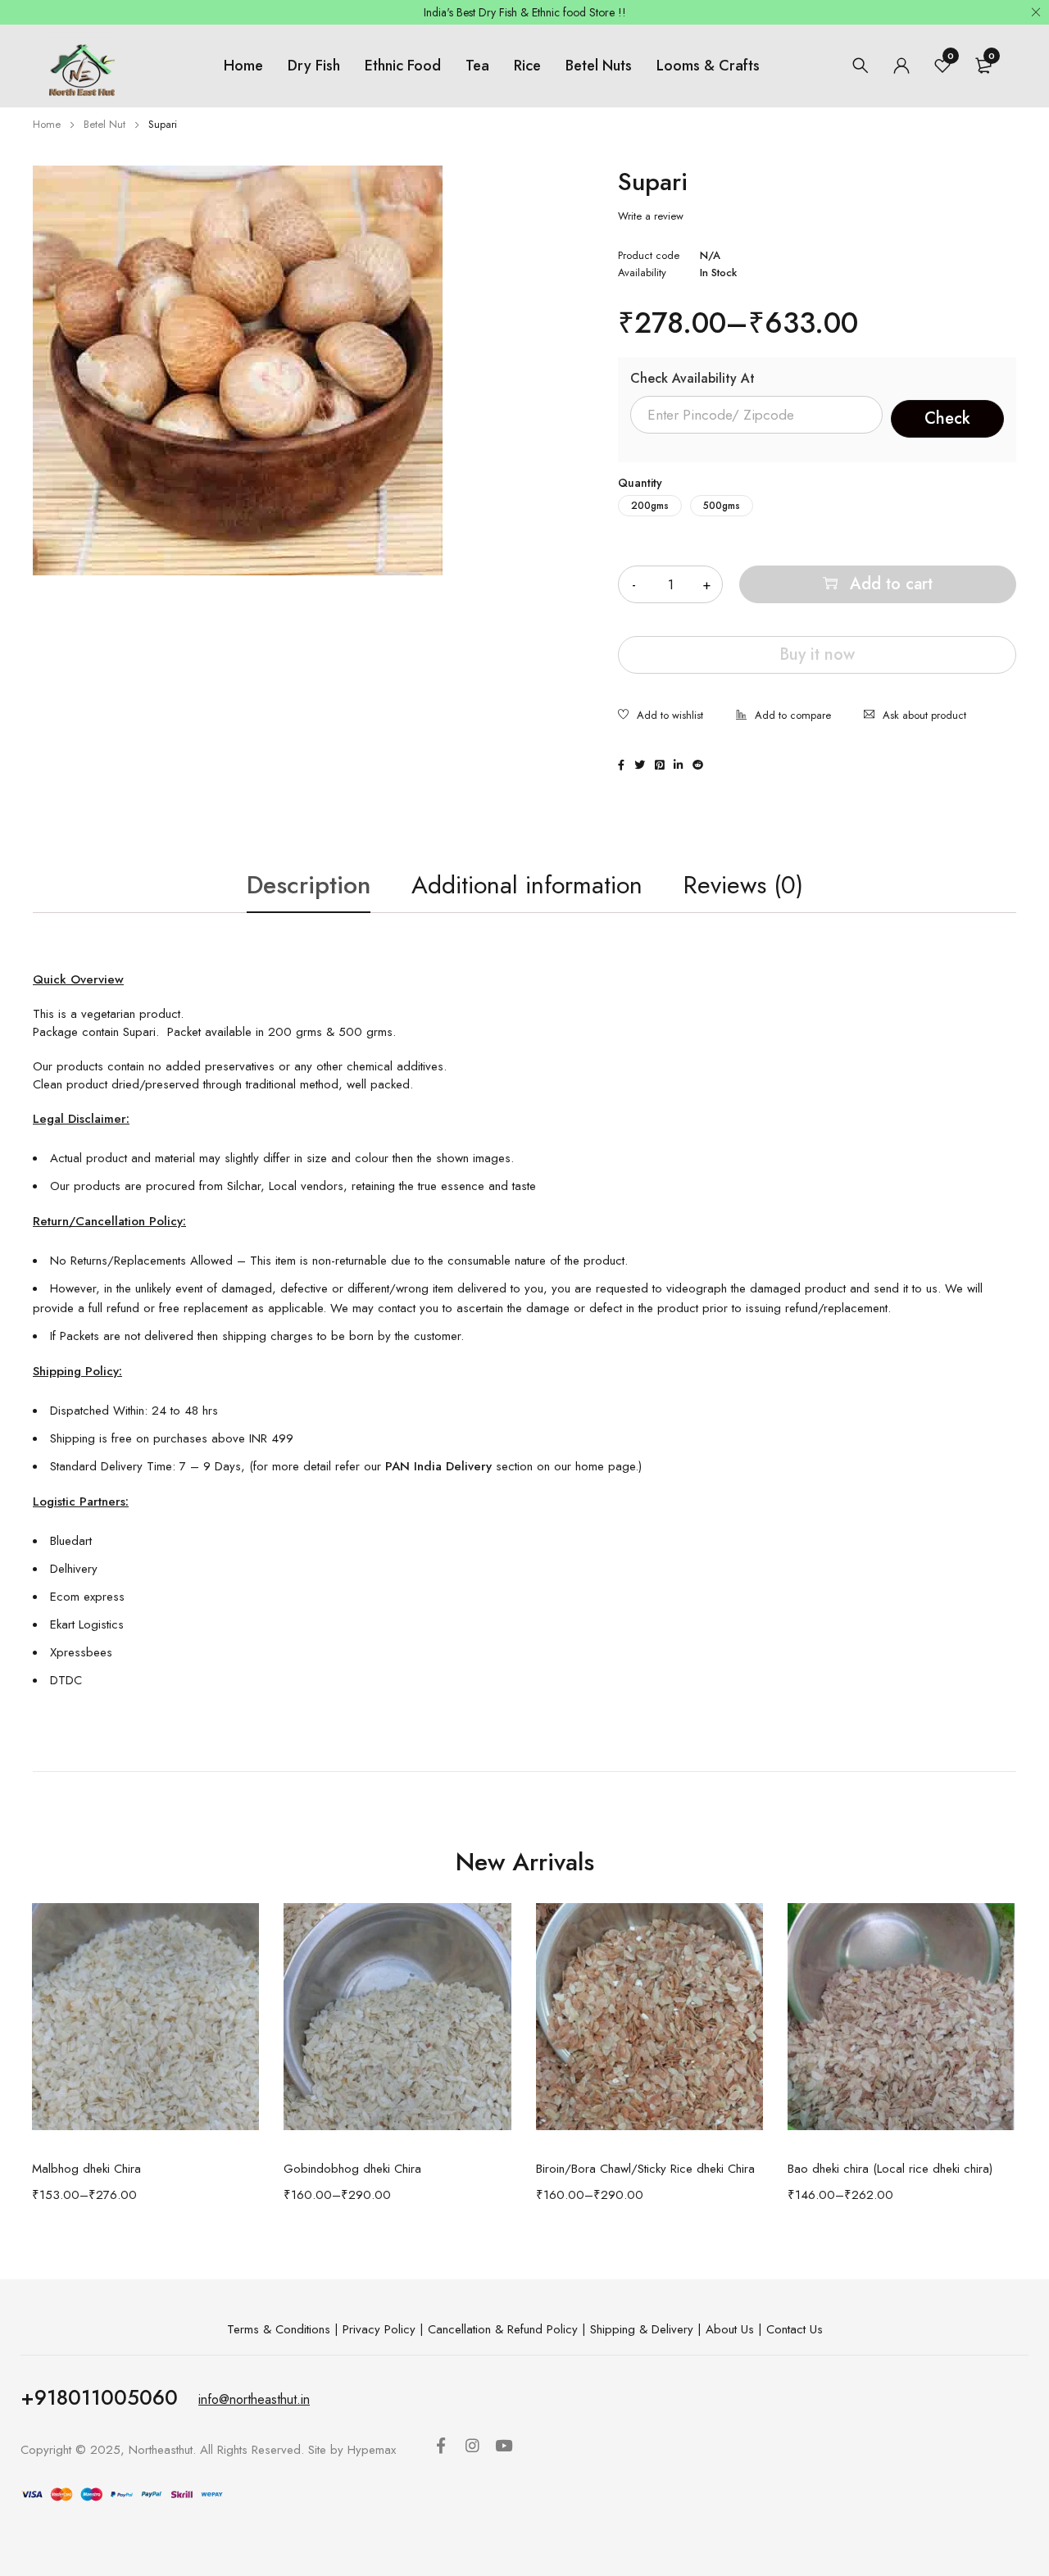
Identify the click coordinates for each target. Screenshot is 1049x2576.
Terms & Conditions (279, 2329)
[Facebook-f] (444, 2449)
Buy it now (817, 654)
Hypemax (372, 2450)
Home (47, 124)
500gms (722, 506)
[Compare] (783, 717)
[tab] (309, 885)
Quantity (640, 483)
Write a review (651, 216)
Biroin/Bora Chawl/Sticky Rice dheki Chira (645, 2169)
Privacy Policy (379, 2329)
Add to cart (891, 584)
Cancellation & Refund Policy (503, 2329)
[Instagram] (476, 2449)
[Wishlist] (661, 717)
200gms (650, 506)
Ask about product (924, 715)
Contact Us (795, 2329)
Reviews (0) (743, 885)
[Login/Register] (901, 66)
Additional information (527, 885)
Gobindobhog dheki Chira (352, 2169)
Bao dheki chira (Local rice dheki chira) (890, 2169)
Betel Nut (104, 124)
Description (309, 885)
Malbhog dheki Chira (86, 2169)
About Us (730, 2329)
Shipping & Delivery (642, 2329)
